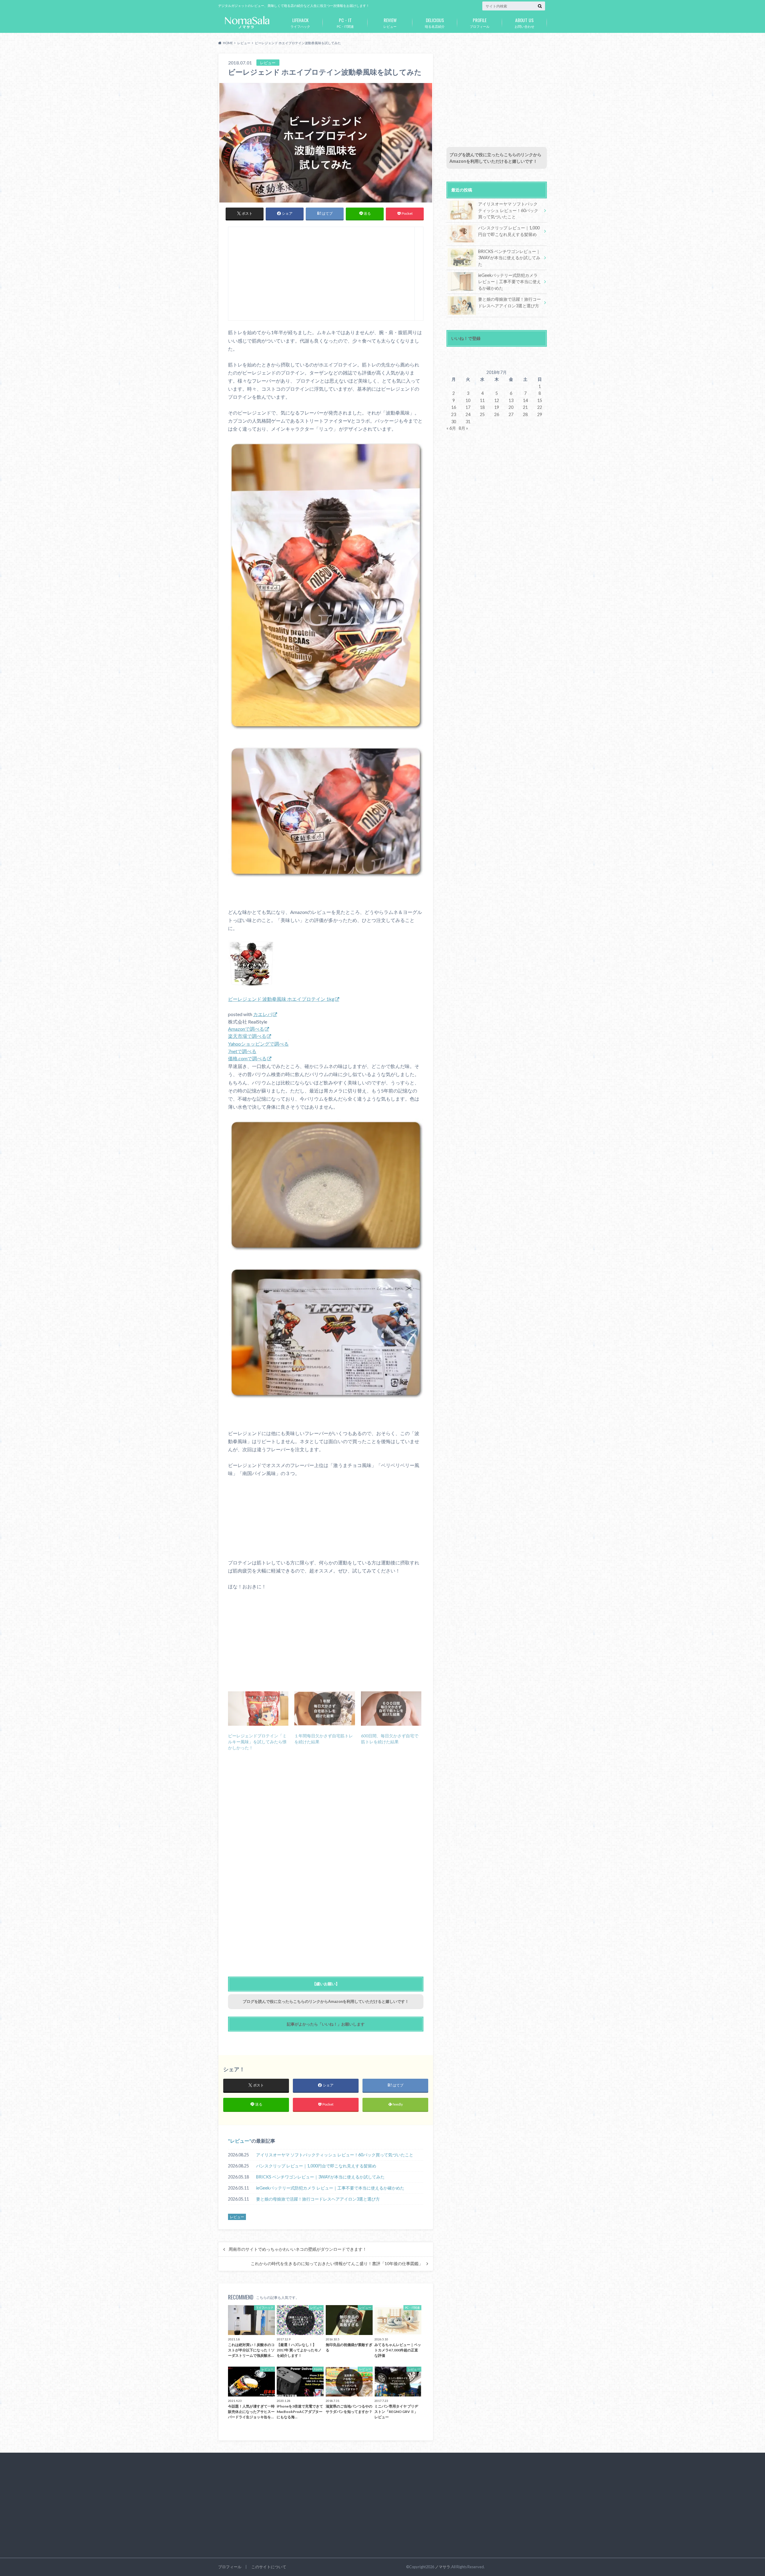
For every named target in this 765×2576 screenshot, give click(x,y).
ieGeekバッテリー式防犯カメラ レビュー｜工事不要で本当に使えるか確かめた (330, 2188)
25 (482, 414)
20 (511, 407)
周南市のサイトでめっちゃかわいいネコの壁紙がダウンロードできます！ (298, 2249)
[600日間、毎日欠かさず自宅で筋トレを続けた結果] (391, 1709)
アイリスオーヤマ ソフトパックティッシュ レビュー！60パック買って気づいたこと (335, 2155)
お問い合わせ (524, 22)
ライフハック (300, 22)
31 (468, 422)
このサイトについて (269, 2567)
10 (468, 400)
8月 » (463, 428)
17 (468, 407)
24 (468, 414)
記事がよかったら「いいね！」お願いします (326, 2024)
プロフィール (480, 22)
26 (497, 414)
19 (497, 407)
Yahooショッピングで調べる (258, 1044)
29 (540, 414)
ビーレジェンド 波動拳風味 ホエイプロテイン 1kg (281, 999)
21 (525, 407)
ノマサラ (443, 2567)
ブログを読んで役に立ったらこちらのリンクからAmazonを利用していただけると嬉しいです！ (326, 2001)
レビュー (390, 22)
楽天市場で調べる (247, 1036)
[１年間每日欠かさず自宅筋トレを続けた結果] (325, 1709)
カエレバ (263, 1014)
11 (482, 400)
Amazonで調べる (246, 1029)
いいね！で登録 (466, 338)
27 (511, 414)
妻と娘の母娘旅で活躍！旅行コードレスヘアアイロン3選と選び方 (318, 2199)
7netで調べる (242, 1051)
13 (511, 400)
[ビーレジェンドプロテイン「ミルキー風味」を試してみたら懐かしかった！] (258, 1709)
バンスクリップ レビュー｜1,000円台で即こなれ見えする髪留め (316, 2166)
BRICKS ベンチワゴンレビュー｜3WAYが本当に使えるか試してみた (320, 2177)
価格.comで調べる (247, 1058)
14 (525, 400)
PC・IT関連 (345, 22)
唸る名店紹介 (435, 22)
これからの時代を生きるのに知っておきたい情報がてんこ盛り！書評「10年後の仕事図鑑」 (337, 2264)
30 (454, 422)
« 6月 (451, 428)
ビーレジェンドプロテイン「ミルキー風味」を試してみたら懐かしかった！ (257, 1742)
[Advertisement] (322, 276)
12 (497, 400)
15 (540, 400)
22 (540, 407)
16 (454, 407)
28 (525, 414)
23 (454, 414)
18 (482, 407)
